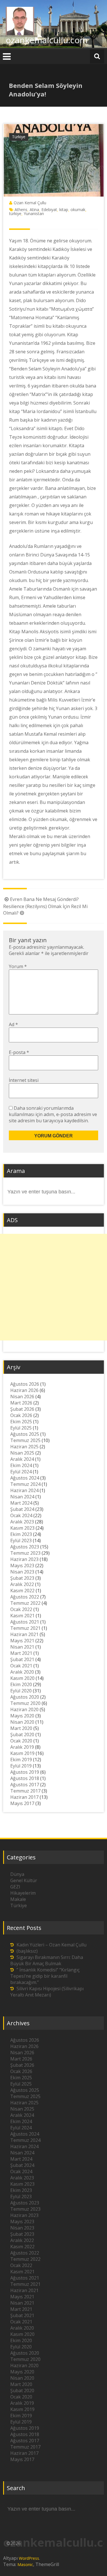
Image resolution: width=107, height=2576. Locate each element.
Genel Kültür (24, 1880)
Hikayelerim (23, 1893)
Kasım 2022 (22, 1591)
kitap (64, 210)
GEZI (15, 1887)
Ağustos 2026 (25, 1384)
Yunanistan (34, 214)
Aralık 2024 (22, 1459)
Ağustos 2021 (25, 1622)
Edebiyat (49, 210)
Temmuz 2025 (25, 1440)
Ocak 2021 (21, 1666)
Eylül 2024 (21, 1472)
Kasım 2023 (22, 1528)
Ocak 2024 (21, 1515)
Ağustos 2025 (25, 1434)
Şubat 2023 (22, 1578)
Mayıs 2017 (22, 1803)
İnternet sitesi (24, 1080)
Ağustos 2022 (25, 1597)
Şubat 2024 (22, 1509)
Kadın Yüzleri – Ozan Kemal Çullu (52, 1945)
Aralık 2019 (22, 1747)
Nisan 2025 (22, 1453)
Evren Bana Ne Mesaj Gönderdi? (44, 899)
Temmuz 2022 (25, 1603)
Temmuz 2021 (25, 1628)
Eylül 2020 (21, 1691)
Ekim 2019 (21, 1760)
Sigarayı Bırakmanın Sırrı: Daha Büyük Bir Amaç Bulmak (47, 1960)
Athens (21, 210)
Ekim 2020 (21, 1684)
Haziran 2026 (24, 1390)
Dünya (17, 1874)
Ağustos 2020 (25, 1697)
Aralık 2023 (22, 1522)
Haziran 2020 (24, 1709)
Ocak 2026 (21, 1415)
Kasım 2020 (22, 1678)
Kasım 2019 (22, 1753)
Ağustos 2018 (25, 1778)
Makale (18, 1899)
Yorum (18, 966)
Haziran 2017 (24, 1797)
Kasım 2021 (22, 1616)
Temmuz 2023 (25, 1553)
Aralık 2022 (22, 1584)
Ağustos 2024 (25, 1478)
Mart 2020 (21, 1728)
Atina (34, 210)
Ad (13, 1024)
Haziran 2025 (24, 1447)
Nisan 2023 (22, 1572)
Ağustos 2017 (25, 1785)
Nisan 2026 (22, 1397)
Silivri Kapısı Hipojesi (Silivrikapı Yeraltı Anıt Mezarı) (47, 1992)
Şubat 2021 (22, 1659)
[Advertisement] (53, 1287)
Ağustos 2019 (25, 1772)
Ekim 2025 (21, 1422)
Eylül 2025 (21, 1428)
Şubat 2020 (22, 1734)
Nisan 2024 (22, 1497)
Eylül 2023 (21, 1540)
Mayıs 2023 (22, 1566)
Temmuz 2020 (25, 1703)
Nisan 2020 (22, 1722)
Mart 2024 (21, 1503)
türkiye (15, 214)
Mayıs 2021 (22, 1641)
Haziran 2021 (24, 1634)
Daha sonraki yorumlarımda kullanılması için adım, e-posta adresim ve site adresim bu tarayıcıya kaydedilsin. (53, 1114)
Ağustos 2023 (25, 1547)
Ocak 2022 (21, 1609)
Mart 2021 (21, 1653)
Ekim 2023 (21, 1534)
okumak (78, 210)
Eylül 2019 (21, 1766)
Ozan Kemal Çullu (30, 203)
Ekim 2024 (21, 1465)
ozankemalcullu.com (47, 40)
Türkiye (19, 137)
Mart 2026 (21, 1403)
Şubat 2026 (22, 1409)
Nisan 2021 (22, 1647)
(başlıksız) (27, 1951)
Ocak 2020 (21, 1741)
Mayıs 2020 (22, 1716)
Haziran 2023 (24, 1559)
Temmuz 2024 (25, 1484)
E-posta (19, 1052)
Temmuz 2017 (25, 1791)
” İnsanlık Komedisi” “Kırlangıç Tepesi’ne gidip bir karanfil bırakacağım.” (45, 1976)
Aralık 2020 (22, 1672)
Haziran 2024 (24, 1490)
